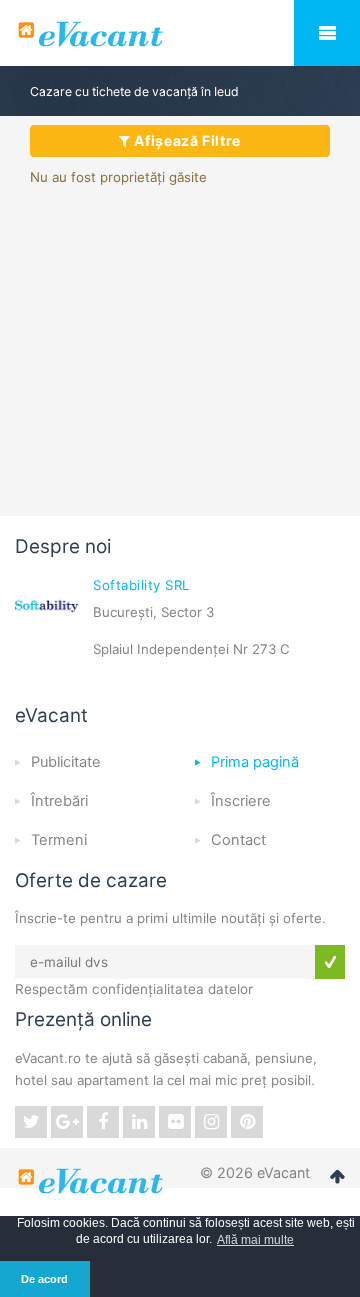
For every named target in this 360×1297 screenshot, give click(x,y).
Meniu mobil (327, 33)
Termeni (59, 840)
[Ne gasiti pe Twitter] (31, 1122)
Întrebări (59, 801)
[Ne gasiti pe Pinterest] (247, 1122)
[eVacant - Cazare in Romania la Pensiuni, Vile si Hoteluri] (180, 34)
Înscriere (241, 801)
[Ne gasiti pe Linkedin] (139, 1122)
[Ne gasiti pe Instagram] (211, 1122)
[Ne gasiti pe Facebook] (103, 1122)
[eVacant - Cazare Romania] (93, 1181)
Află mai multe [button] (255, 1240)
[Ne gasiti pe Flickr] (175, 1122)
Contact (238, 840)
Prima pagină (255, 762)
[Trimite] (330, 962)
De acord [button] (44, 1279)
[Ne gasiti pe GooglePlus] (67, 1122)
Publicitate (66, 762)
